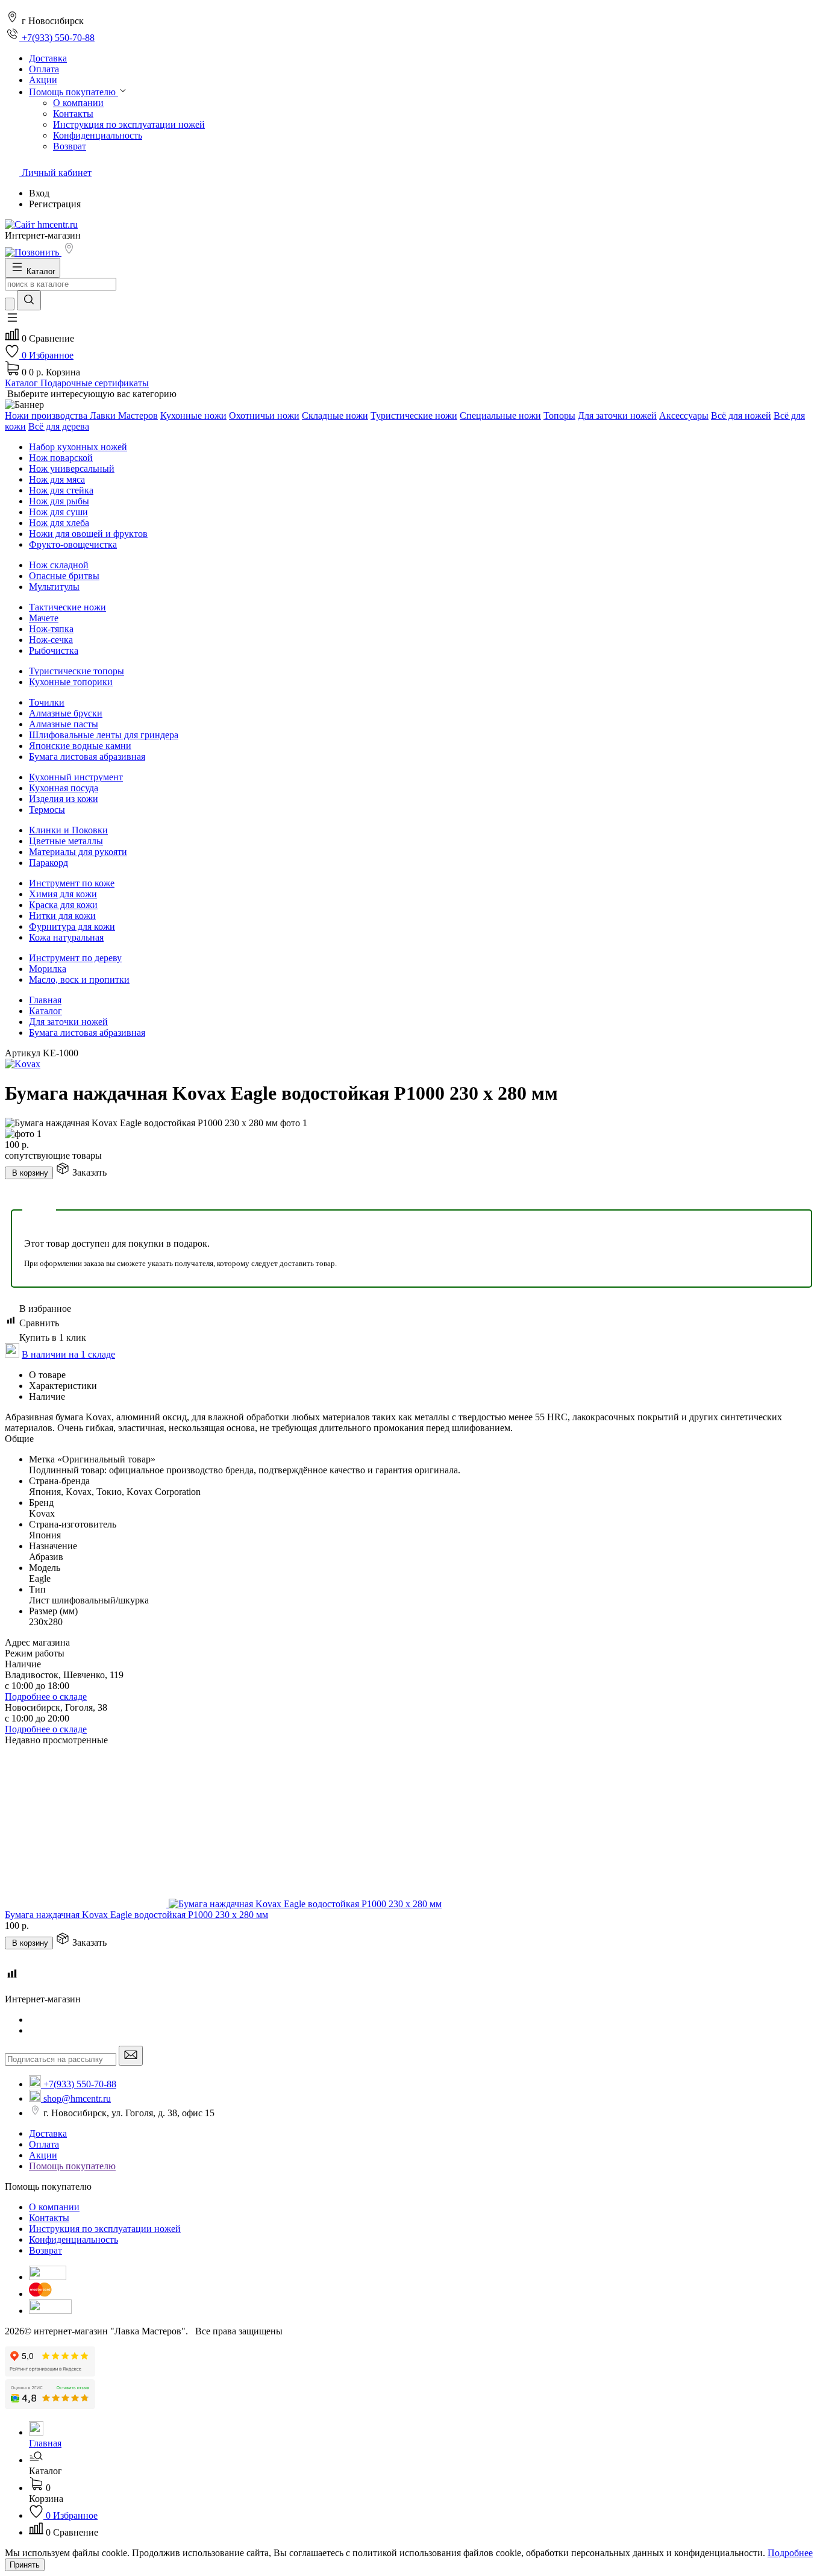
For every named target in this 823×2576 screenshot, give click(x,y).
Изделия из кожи (64, 799)
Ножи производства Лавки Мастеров (81, 415)
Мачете (44, 618)
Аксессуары (684, 415)
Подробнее (790, 2553)
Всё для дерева (59, 426)
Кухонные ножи (193, 415)
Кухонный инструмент (76, 777)
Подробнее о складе (46, 1697)
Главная (45, 1000)
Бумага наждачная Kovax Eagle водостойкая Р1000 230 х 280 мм (136, 1915)
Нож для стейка (61, 490)
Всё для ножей (741, 415)
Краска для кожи (63, 905)
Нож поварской (61, 458)
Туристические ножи (414, 415)
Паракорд (49, 863)
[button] (12, 321)
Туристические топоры (77, 671)
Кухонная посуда (64, 788)
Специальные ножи (500, 415)
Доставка (48, 2133)
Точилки (47, 702)
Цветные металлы (66, 841)
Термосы (47, 810)
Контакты (73, 114)
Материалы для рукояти (78, 852)
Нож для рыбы (59, 501)
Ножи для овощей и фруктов (88, 534)
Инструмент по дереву (75, 958)
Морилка (48, 969)
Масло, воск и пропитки (79, 979)
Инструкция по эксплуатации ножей (129, 124)
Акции (43, 2155)
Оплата (44, 2144)
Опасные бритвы (64, 576)
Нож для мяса (57, 479)
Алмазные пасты (64, 724)
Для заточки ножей (617, 415)
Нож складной (59, 565)
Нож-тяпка (51, 629)
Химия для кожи (63, 894)
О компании (78, 103)
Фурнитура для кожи (72, 926)
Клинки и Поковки (68, 830)
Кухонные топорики (71, 682)
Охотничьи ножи (264, 415)
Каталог (45, 1011)
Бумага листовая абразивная (87, 757)
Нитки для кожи (62, 916)
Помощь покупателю (72, 2166)
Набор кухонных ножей (78, 447)
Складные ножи (335, 415)
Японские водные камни (80, 746)
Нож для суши (58, 512)
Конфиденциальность (98, 135)
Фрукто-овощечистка (73, 544)
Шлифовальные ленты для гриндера (104, 735)
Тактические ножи (67, 607)
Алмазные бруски (66, 713)
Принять (25, 2565)
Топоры (559, 415)
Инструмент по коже (72, 883)
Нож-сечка (51, 640)
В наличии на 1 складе (68, 1354)
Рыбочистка (54, 650)
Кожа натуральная (66, 937)
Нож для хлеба (59, 523)
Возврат (70, 146)
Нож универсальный (72, 469)
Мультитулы (54, 587)
